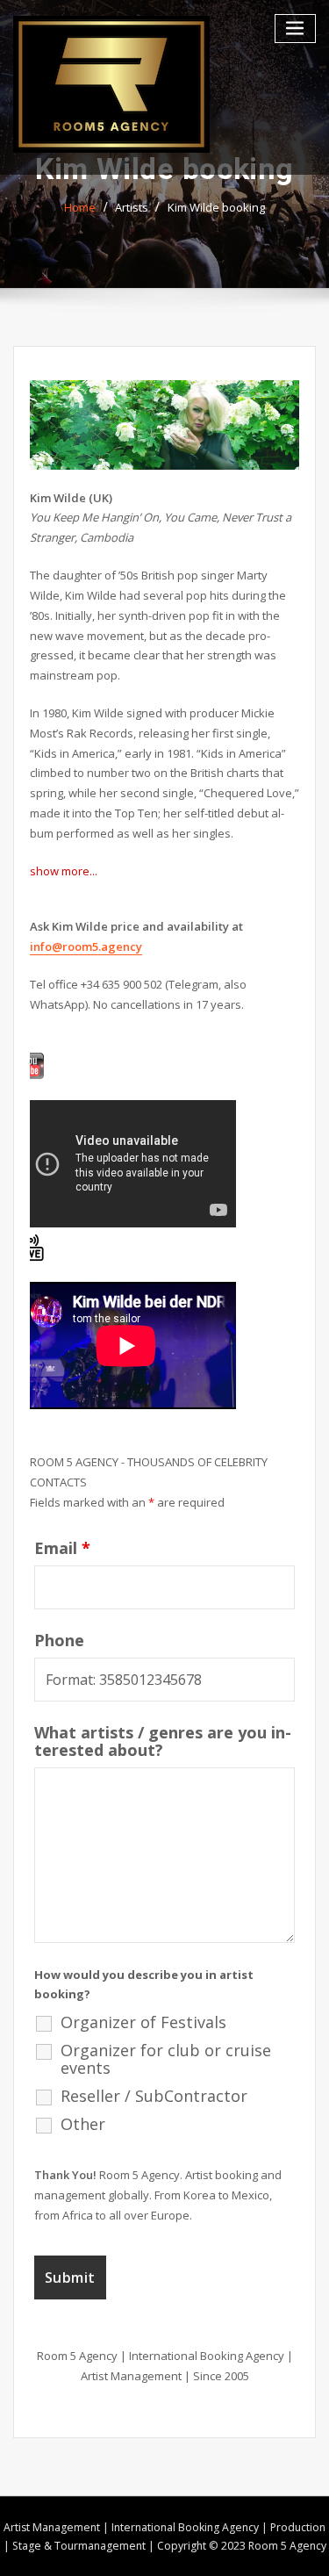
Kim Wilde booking (216, 207)
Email (62, 1548)
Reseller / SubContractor (154, 2096)
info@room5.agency (86, 946)
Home (80, 207)
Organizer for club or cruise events (166, 2059)
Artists (132, 207)
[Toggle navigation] (296, 29)
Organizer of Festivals (143, 2022)
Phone (59, 1640)
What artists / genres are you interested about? (163, 1741)
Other (83, 2124)
